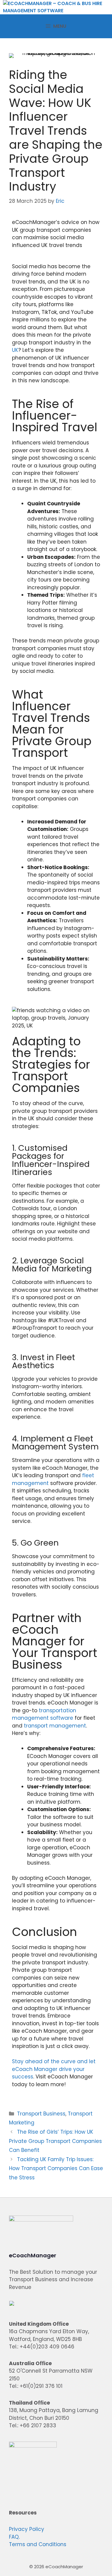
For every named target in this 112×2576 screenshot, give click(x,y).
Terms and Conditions (38, 2544)
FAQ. (14, 2537)
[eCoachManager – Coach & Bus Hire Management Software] (57, 7)
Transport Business (41, 2114)
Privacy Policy (27, 2529)
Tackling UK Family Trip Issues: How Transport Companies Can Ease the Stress (56, 2168)
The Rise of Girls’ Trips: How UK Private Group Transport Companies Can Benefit (55, 2141)
